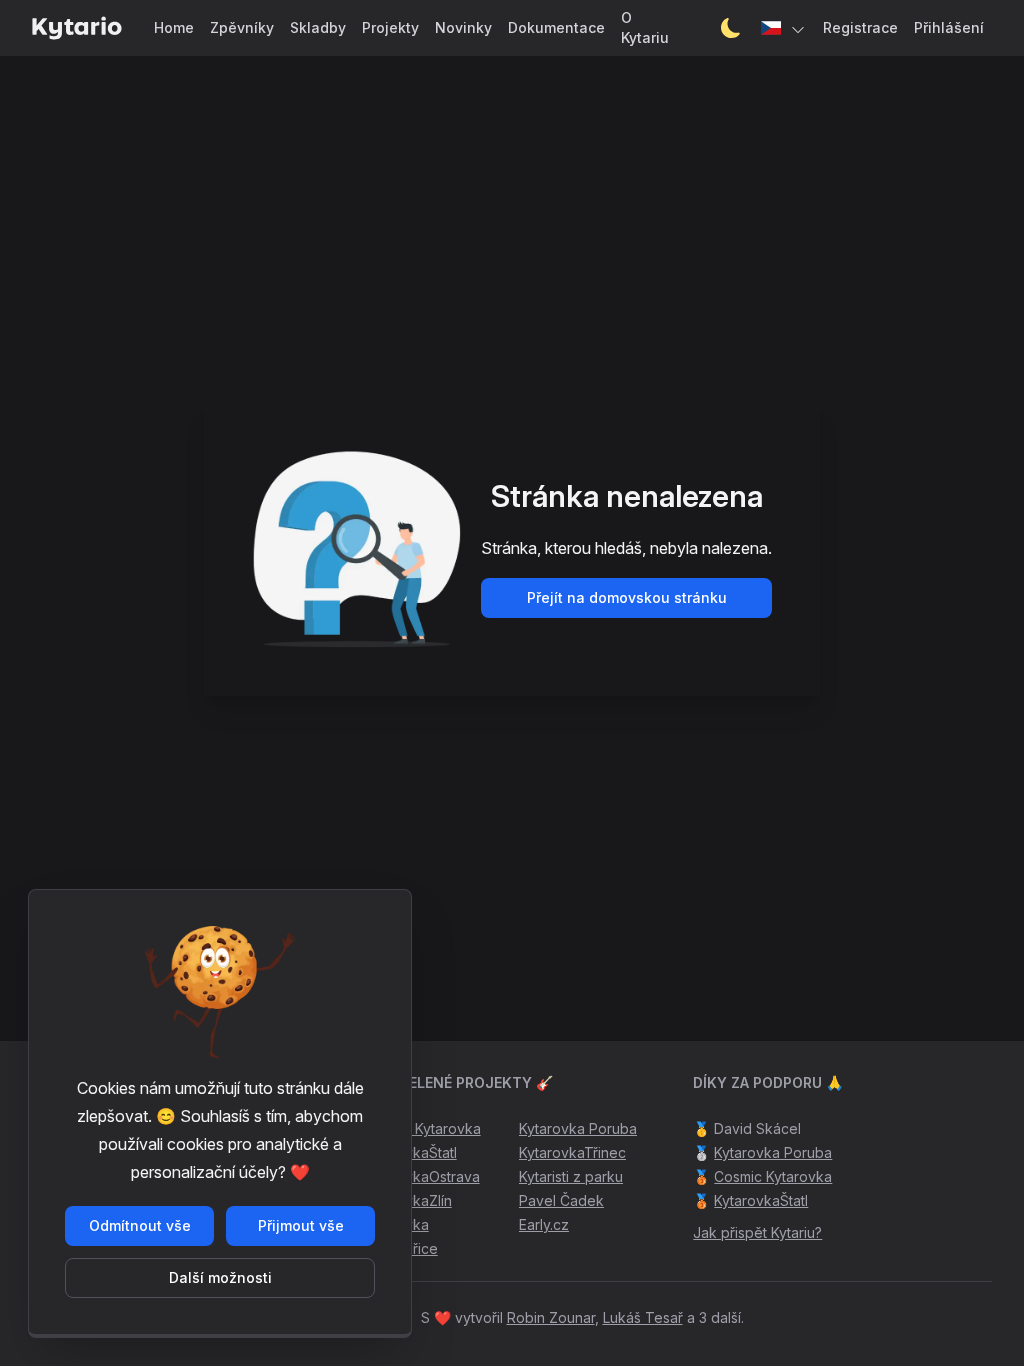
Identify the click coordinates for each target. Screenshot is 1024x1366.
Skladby (318, 27)
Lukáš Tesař (643, 1317)
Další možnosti (220, 1277)
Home (174, 27)
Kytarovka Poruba (578, 1128)
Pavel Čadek (561, 1200)
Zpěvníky (242, 27)
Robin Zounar (551, 1317)
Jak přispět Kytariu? (757, 1232)
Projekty (390, 27)
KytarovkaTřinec (572, 1152)
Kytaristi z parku (571, 1176)
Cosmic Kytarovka (422, 1128)
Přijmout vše (301, 1225)
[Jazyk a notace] (784, 28)
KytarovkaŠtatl (761, 1200)
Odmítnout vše (140, 1225)
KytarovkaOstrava (421, 1176)
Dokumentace (556, 27)
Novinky (463, 27)
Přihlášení (949, 27)
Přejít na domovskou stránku (627, 597)
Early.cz (544, 1224)
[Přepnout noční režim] (731, 28)
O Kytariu (645, 27)
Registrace (860, 27)
